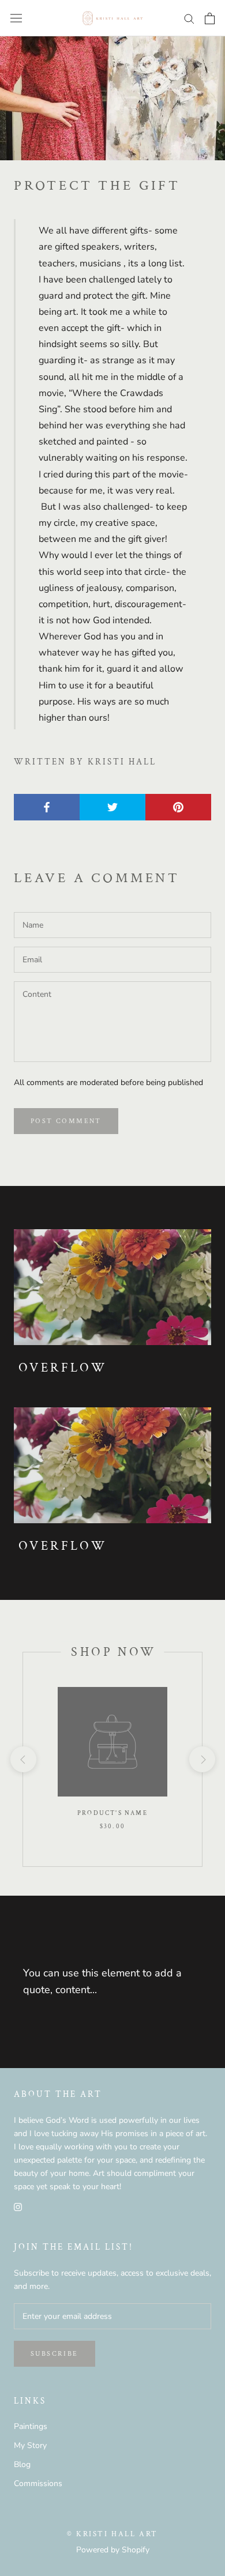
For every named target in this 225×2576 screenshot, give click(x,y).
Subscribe (55, 2354)
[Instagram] (18, 2206)
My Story (30, 2445)
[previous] (23, 1759)
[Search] (189, 18)
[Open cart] (210, 18)
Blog (22, 2464)
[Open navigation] (16, 18)
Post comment (66, 1121)
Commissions (38, 2483)
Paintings (31, 2426)
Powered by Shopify (113, 2550)
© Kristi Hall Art (112, 2534)
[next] (202, 1759)
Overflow (63, 1368)
